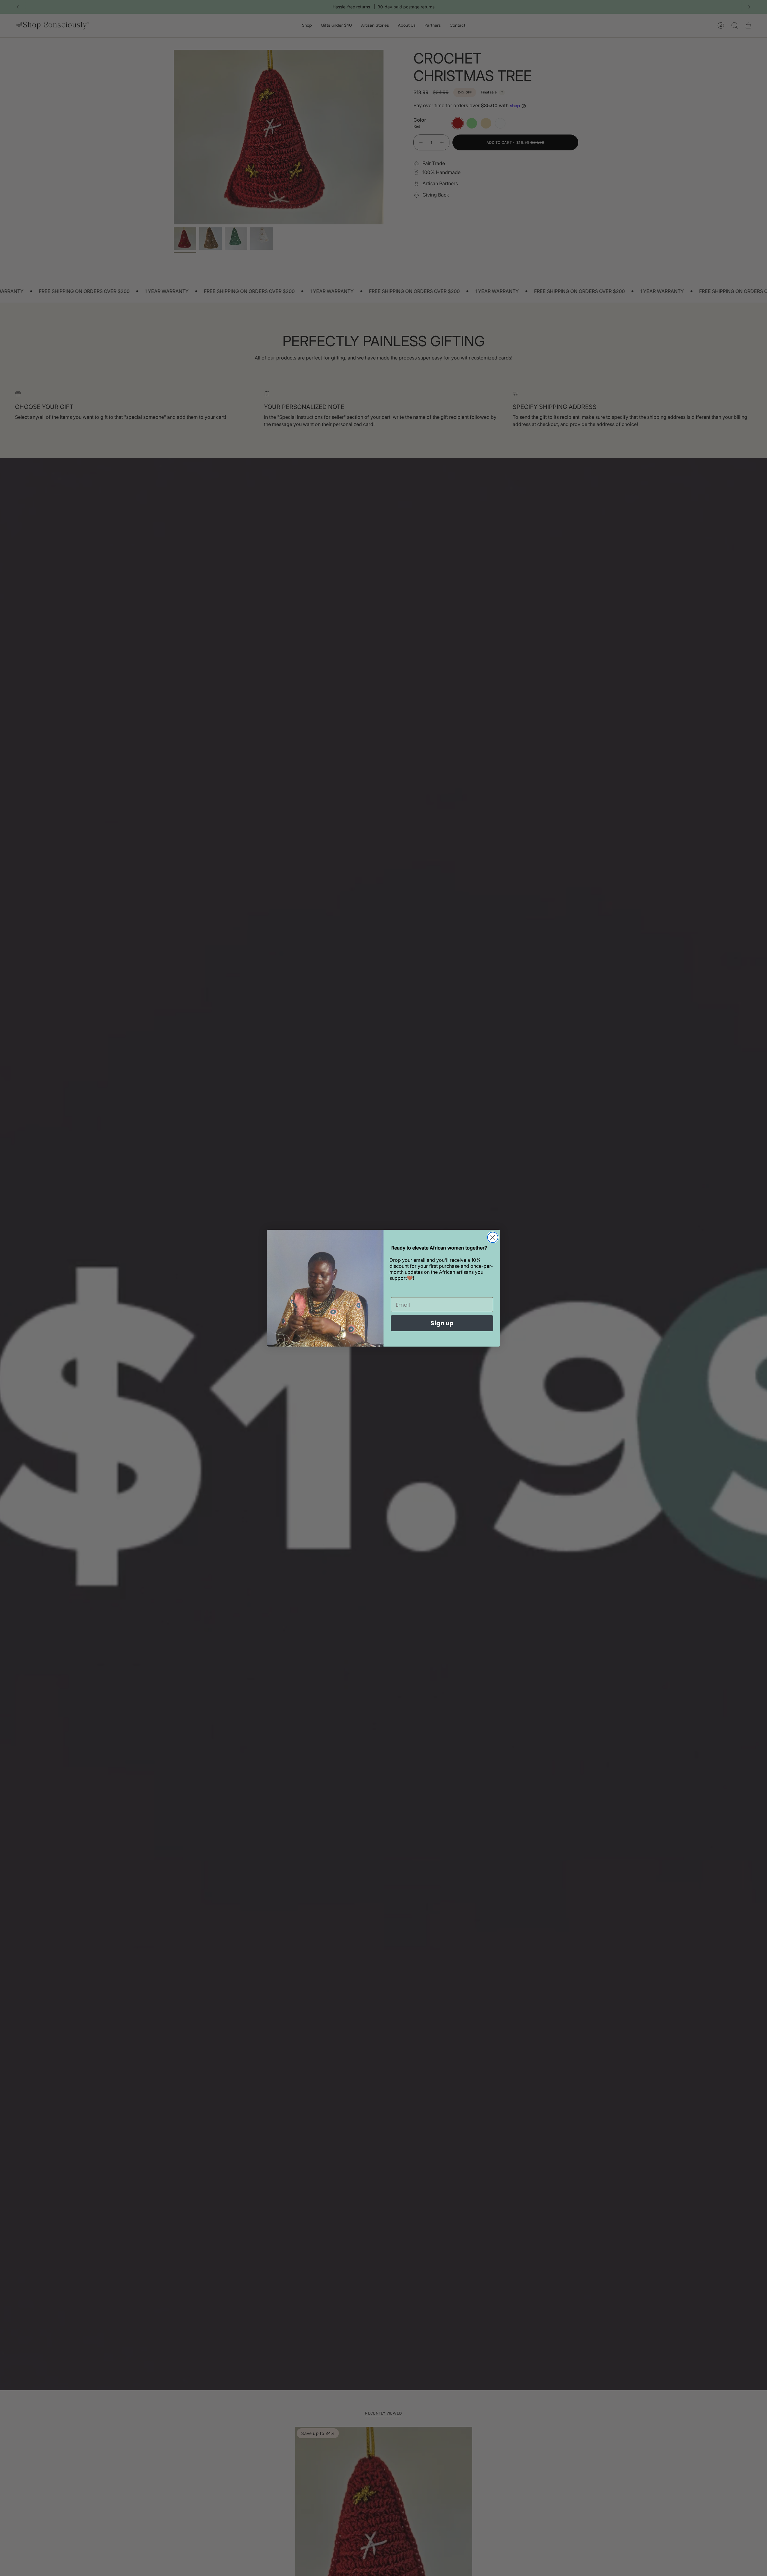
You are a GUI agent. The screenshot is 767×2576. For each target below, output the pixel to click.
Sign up (442, 1323)
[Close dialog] (493, 1237)
